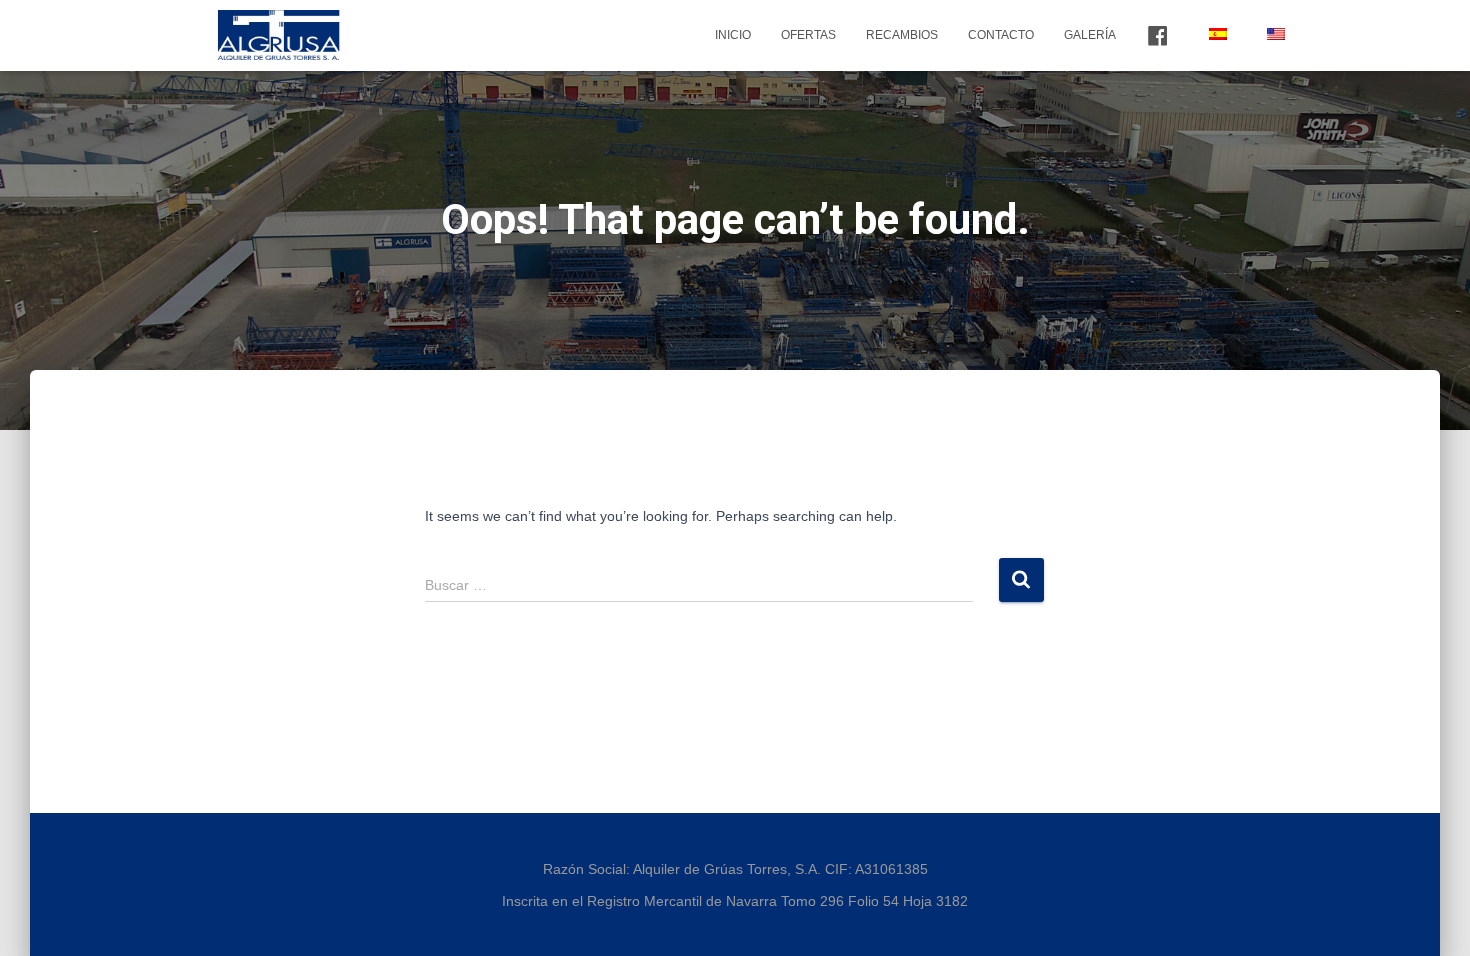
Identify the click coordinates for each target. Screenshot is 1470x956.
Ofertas (808, 35)
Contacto (1001, 35)
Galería (1090, 35)
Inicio (733, 35)
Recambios (902, 35)
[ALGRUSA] (279, 35)
